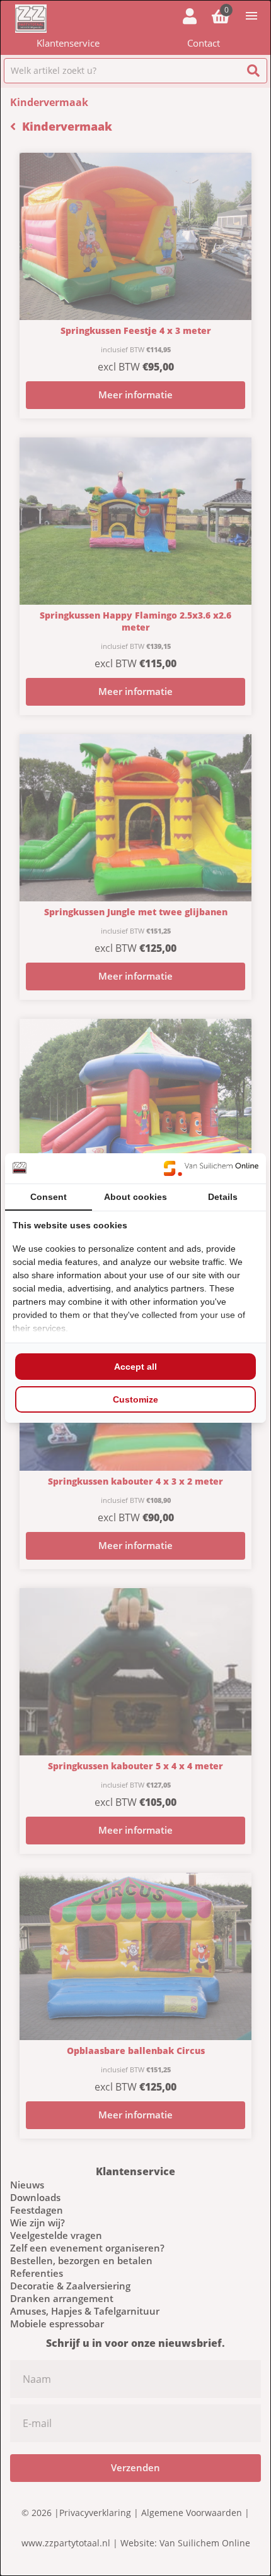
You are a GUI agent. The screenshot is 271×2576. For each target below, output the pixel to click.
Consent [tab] (49, 1197)
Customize (135, 1399)
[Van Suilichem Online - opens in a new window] (211, 1168)
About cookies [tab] (135, 1197)
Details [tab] (223, 1197)
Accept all (135, 1367)
